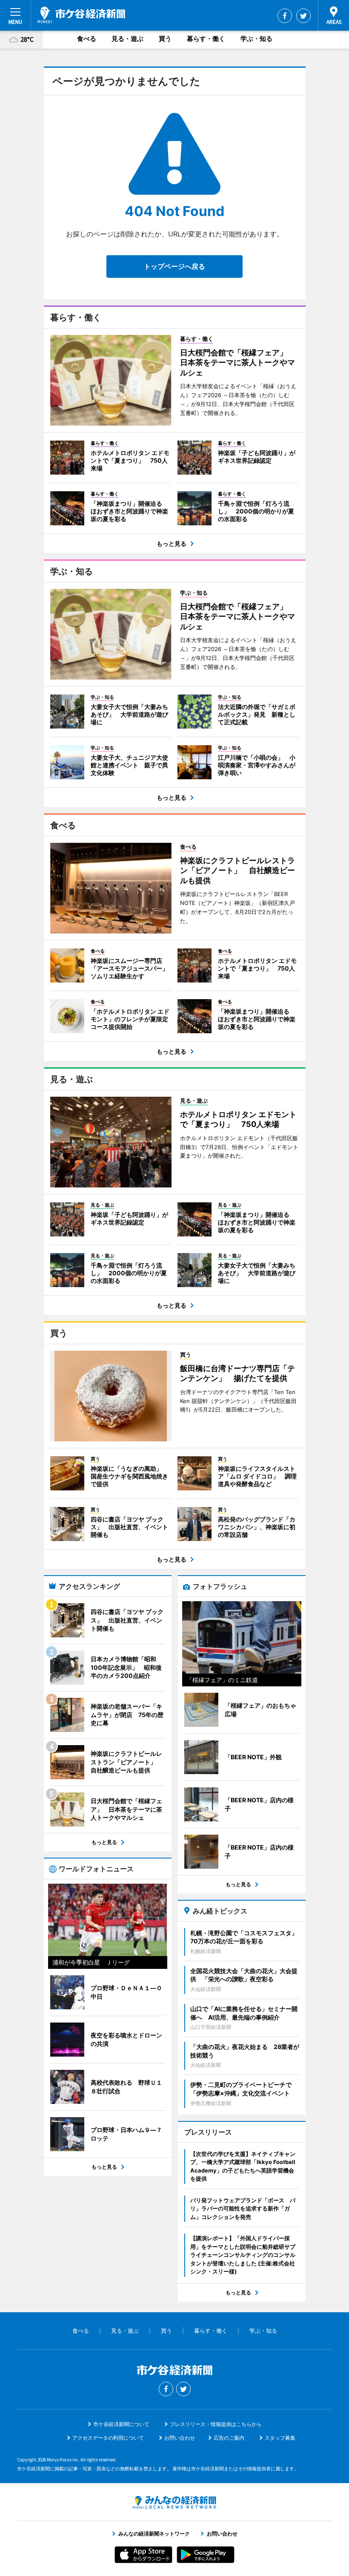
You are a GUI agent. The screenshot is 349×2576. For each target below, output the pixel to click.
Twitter (303, 16)
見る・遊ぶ (127, 39)
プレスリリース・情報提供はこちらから (216, 2424)
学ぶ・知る (256, 39)
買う (165, 39)
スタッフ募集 (280, 2438)
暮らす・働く (206, 39)
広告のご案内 (229, 2438)
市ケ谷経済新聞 (81, 15)
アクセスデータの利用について (108, 2438)
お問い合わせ (180, 2438)
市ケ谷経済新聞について (121, 2424)
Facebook (285, 16)
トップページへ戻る (174, 266)
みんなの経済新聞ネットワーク (174, 2502)
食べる (87, 39)
